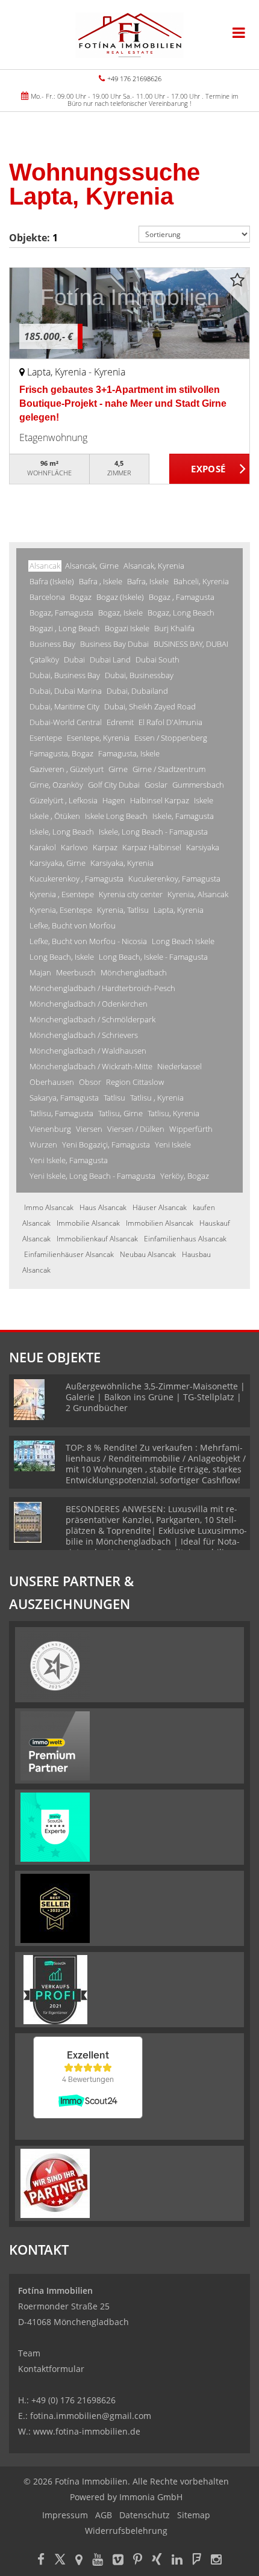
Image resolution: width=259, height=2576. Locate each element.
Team (29, 2353)
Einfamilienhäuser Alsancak (69, 1254)
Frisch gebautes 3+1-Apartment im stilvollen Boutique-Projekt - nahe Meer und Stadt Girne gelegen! (123, 403)
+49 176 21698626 (134, 79)
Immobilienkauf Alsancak (97, 1239)
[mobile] (239, 32)
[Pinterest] (138, 2561)
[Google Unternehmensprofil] (79, 2561)
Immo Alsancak (49, 1207)
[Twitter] (60, 2561)
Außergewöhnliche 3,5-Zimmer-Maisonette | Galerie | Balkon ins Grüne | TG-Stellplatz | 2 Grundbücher (155, 1397)
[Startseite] (129, 34)
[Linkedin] (177, 2561)
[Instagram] (216, 2561)
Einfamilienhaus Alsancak (185, 1239)
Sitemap (194, 2515)
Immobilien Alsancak (160, 1223)
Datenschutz (145, 2515)
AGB (104, 2515)
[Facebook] (41, 2561)
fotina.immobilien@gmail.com (91, 2416)
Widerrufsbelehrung (126, 2531)
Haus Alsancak (103, 1207)
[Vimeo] (118, 2561)
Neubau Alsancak (148, 1254)
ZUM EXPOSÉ (210, 469)
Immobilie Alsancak (88, 1223)
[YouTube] (98, 2561)
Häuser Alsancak (160, 1207)
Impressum (65, 2515)
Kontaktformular (51, 2369)
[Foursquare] (197, 2561)
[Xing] (157, 2561)
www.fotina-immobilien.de (87, 2431)
